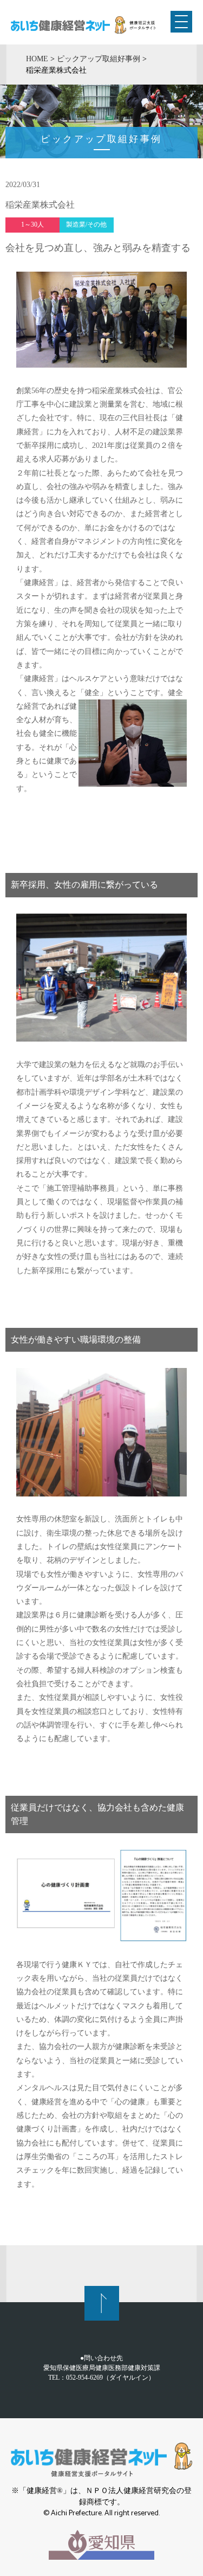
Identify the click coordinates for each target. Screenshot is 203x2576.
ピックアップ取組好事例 (99, 59)
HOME (37, 59)
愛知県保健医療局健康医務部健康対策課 (102, 2368)
